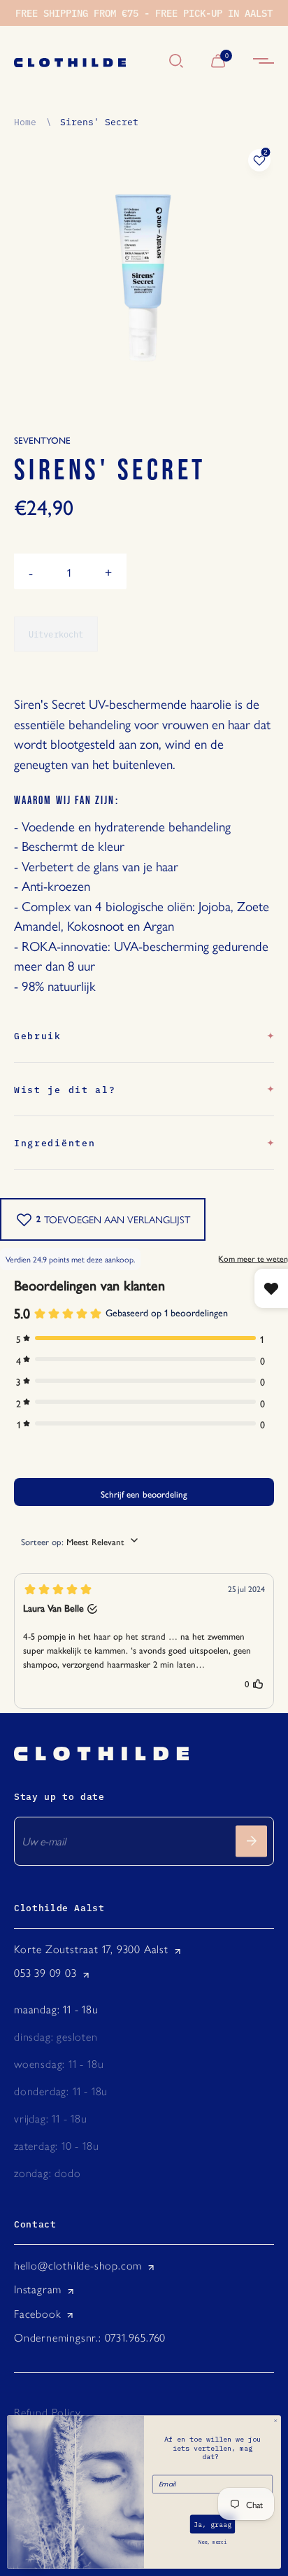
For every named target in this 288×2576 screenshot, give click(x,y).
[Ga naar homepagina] (85, 62)
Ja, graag (213, 2524)
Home (25, 121)
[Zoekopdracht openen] (176, 62)
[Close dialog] (275, 2421)
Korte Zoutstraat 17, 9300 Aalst (91, 1949)
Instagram (38, 2289)
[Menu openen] (264, 62)
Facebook (37, 2314)
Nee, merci (213, 2542)
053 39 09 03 (45, 1973)
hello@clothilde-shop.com (78, 2266)
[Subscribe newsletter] (251, 1841)
